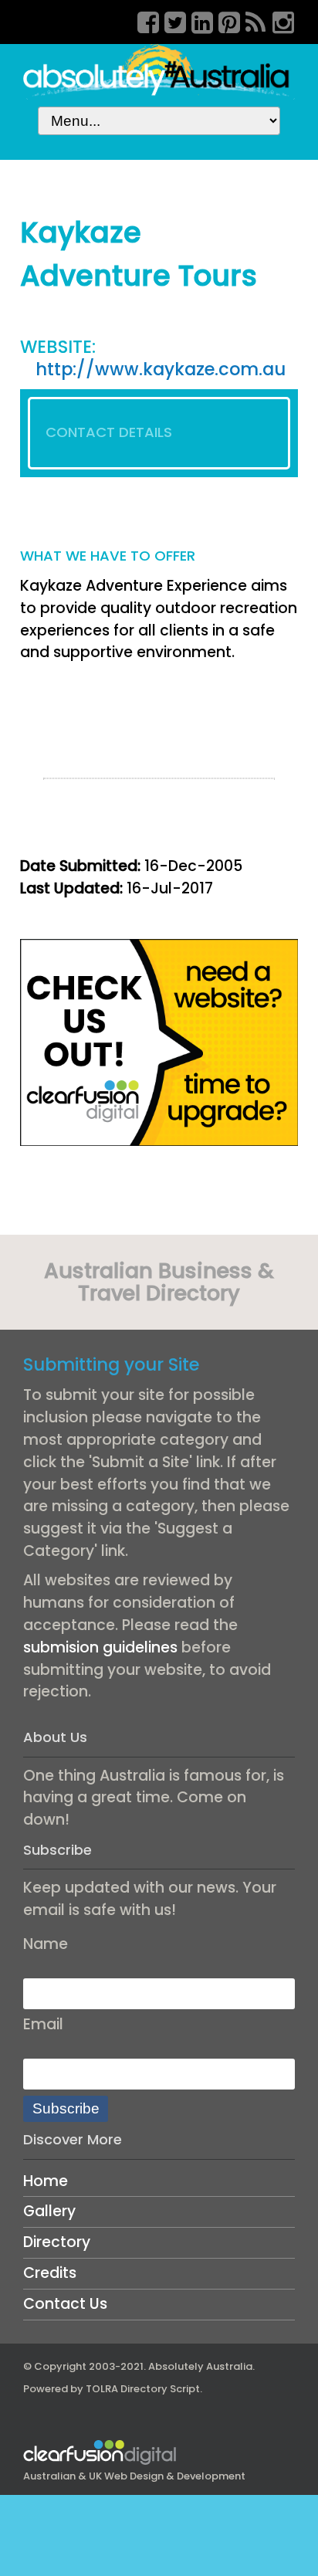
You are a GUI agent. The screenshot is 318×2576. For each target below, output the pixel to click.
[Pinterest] (224, 20)
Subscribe (66, 2108)
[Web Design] (159, 1041)
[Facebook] (143, 20)
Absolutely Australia (200, 2366)
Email (43, 2024)
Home (46, 2181)
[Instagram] (278, 20)
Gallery (49, 2211)
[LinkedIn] (197, 20)
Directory (57, 2242)
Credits (50, 2273)
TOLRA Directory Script (143, 2389)
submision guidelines (100, 1647)
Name (46, 1944)
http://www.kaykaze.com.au (161, 369)
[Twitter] (170, 20)
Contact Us (65, 2304)
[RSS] (251, 20)
